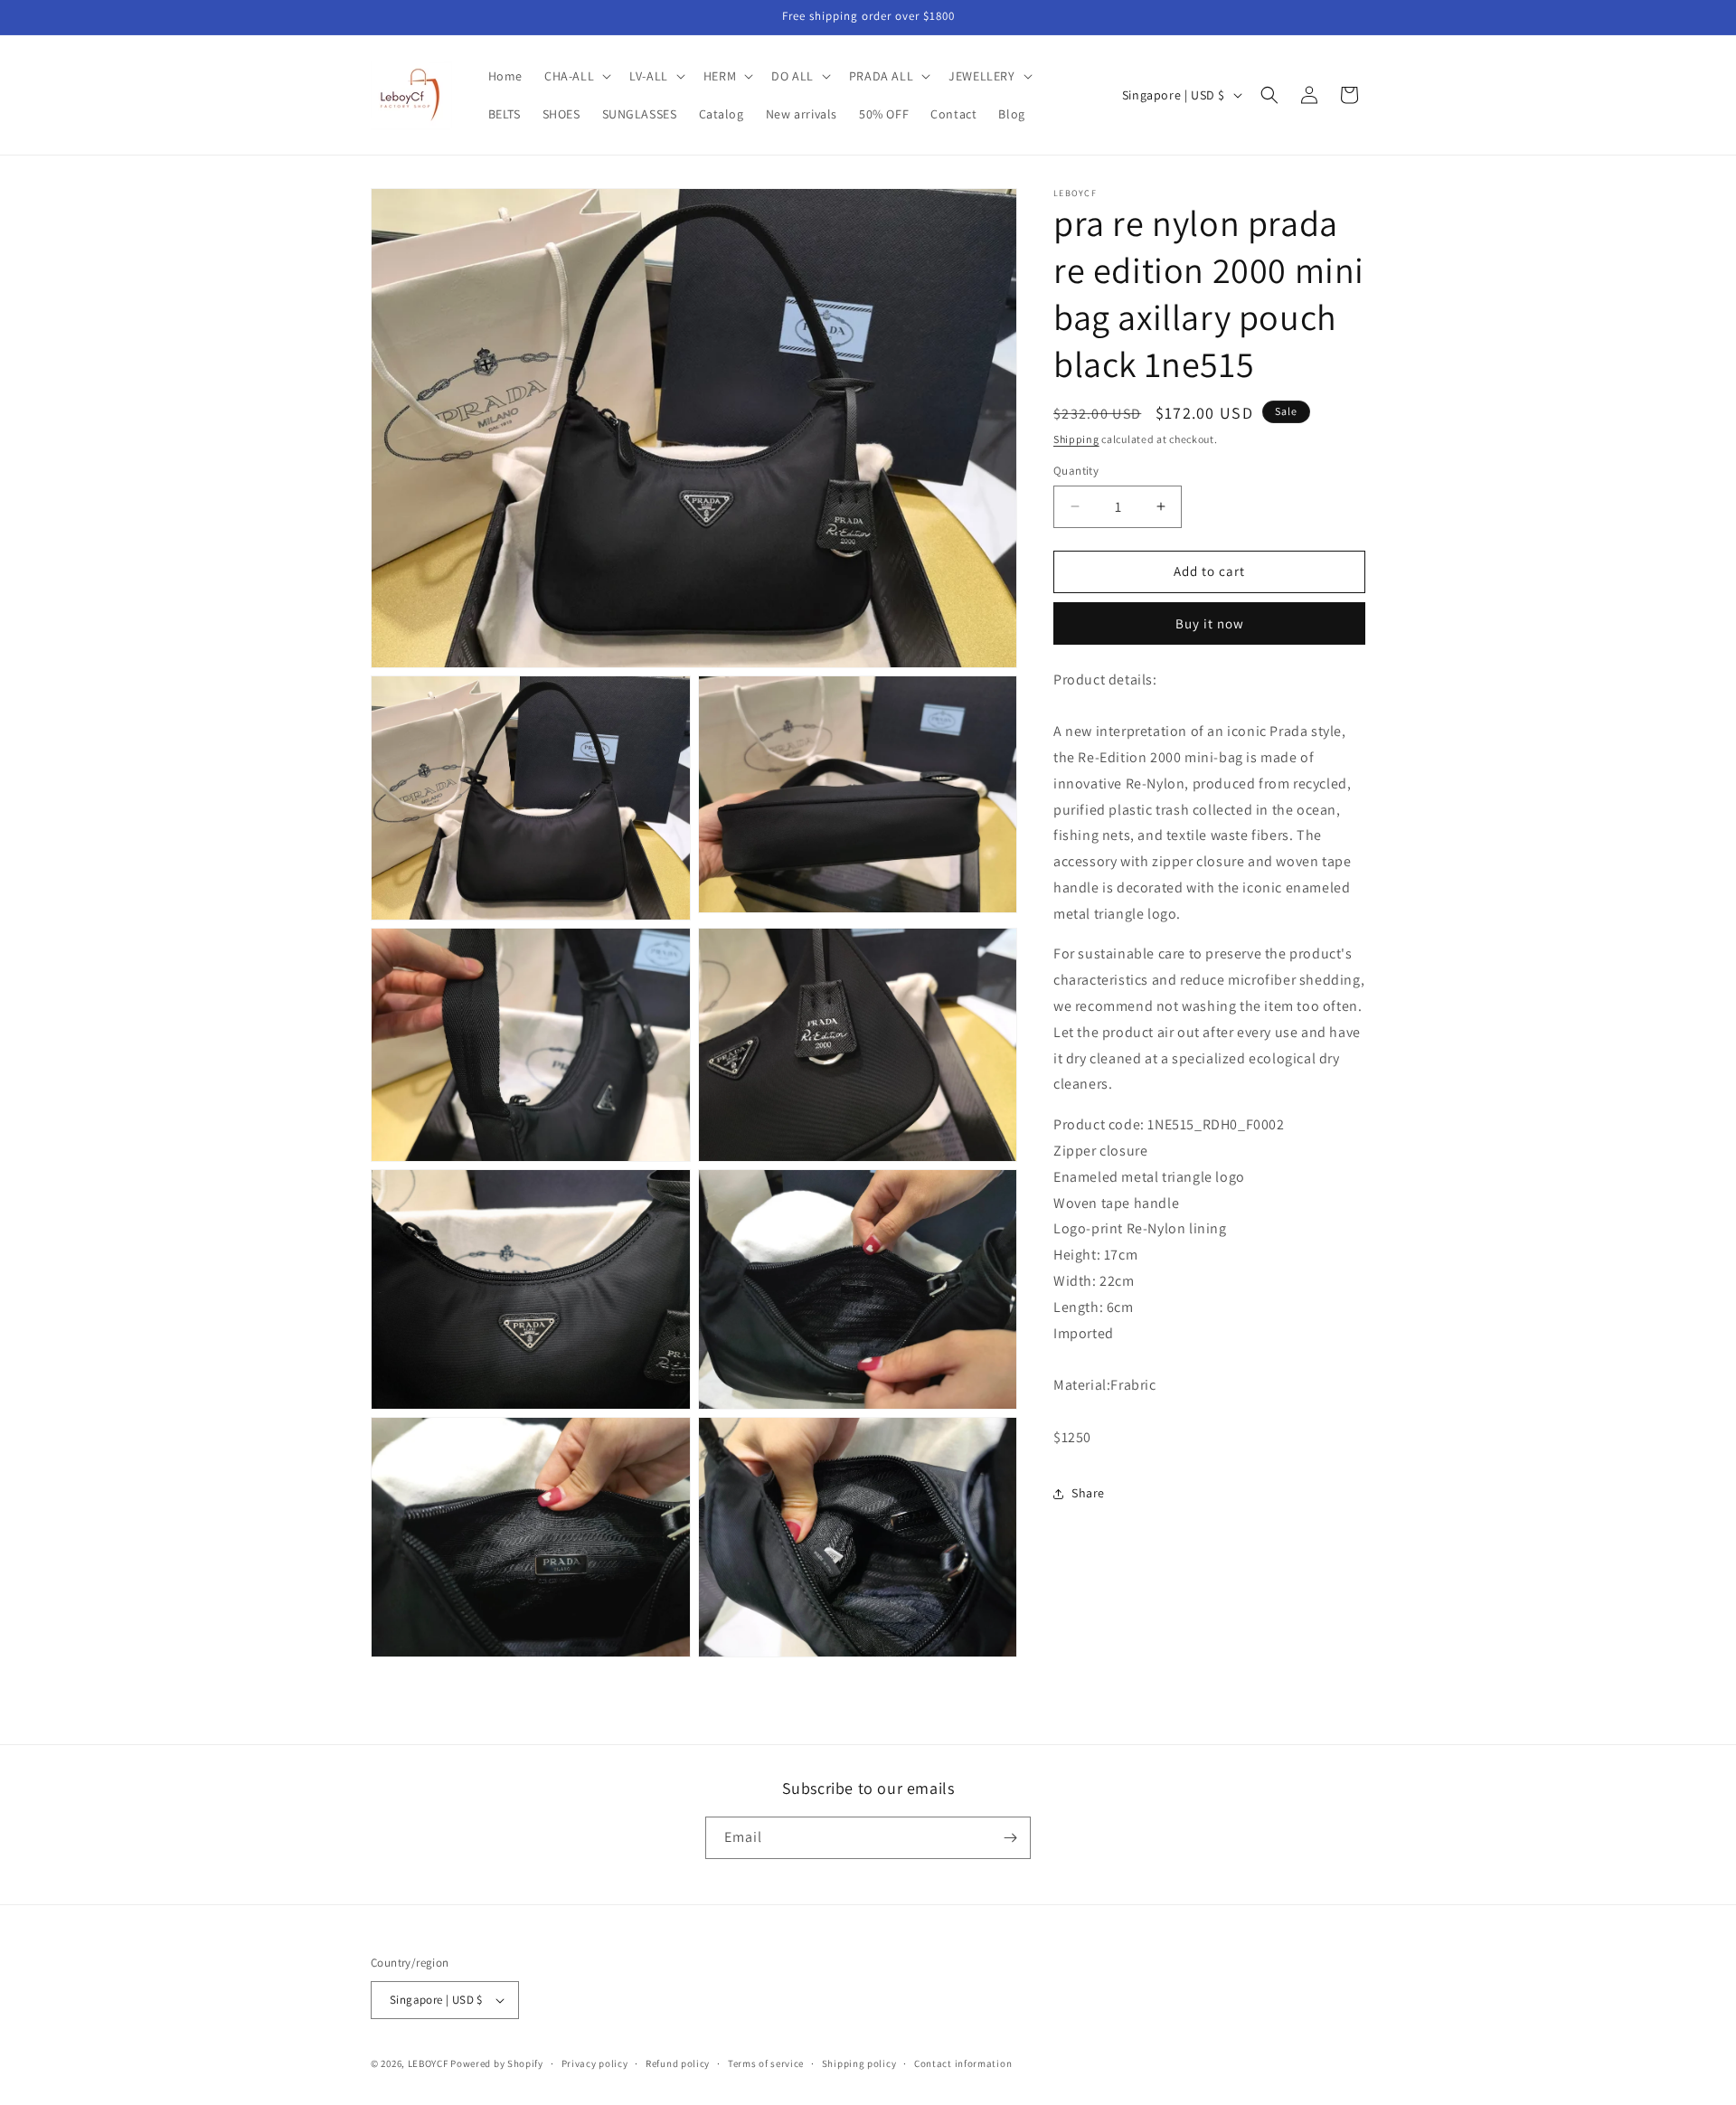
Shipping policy (859, 2063)
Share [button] (1088, 1493)
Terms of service (766, 2063)
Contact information (963, 2063)
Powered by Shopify (497, 2063)
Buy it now (1210, 623)
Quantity (1076, 471)
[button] (576, 76)
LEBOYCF (428, 2063)
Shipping (1076, 439)
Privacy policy (595, 2063)
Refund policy (678, 2063)
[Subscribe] (1010, 1838)
